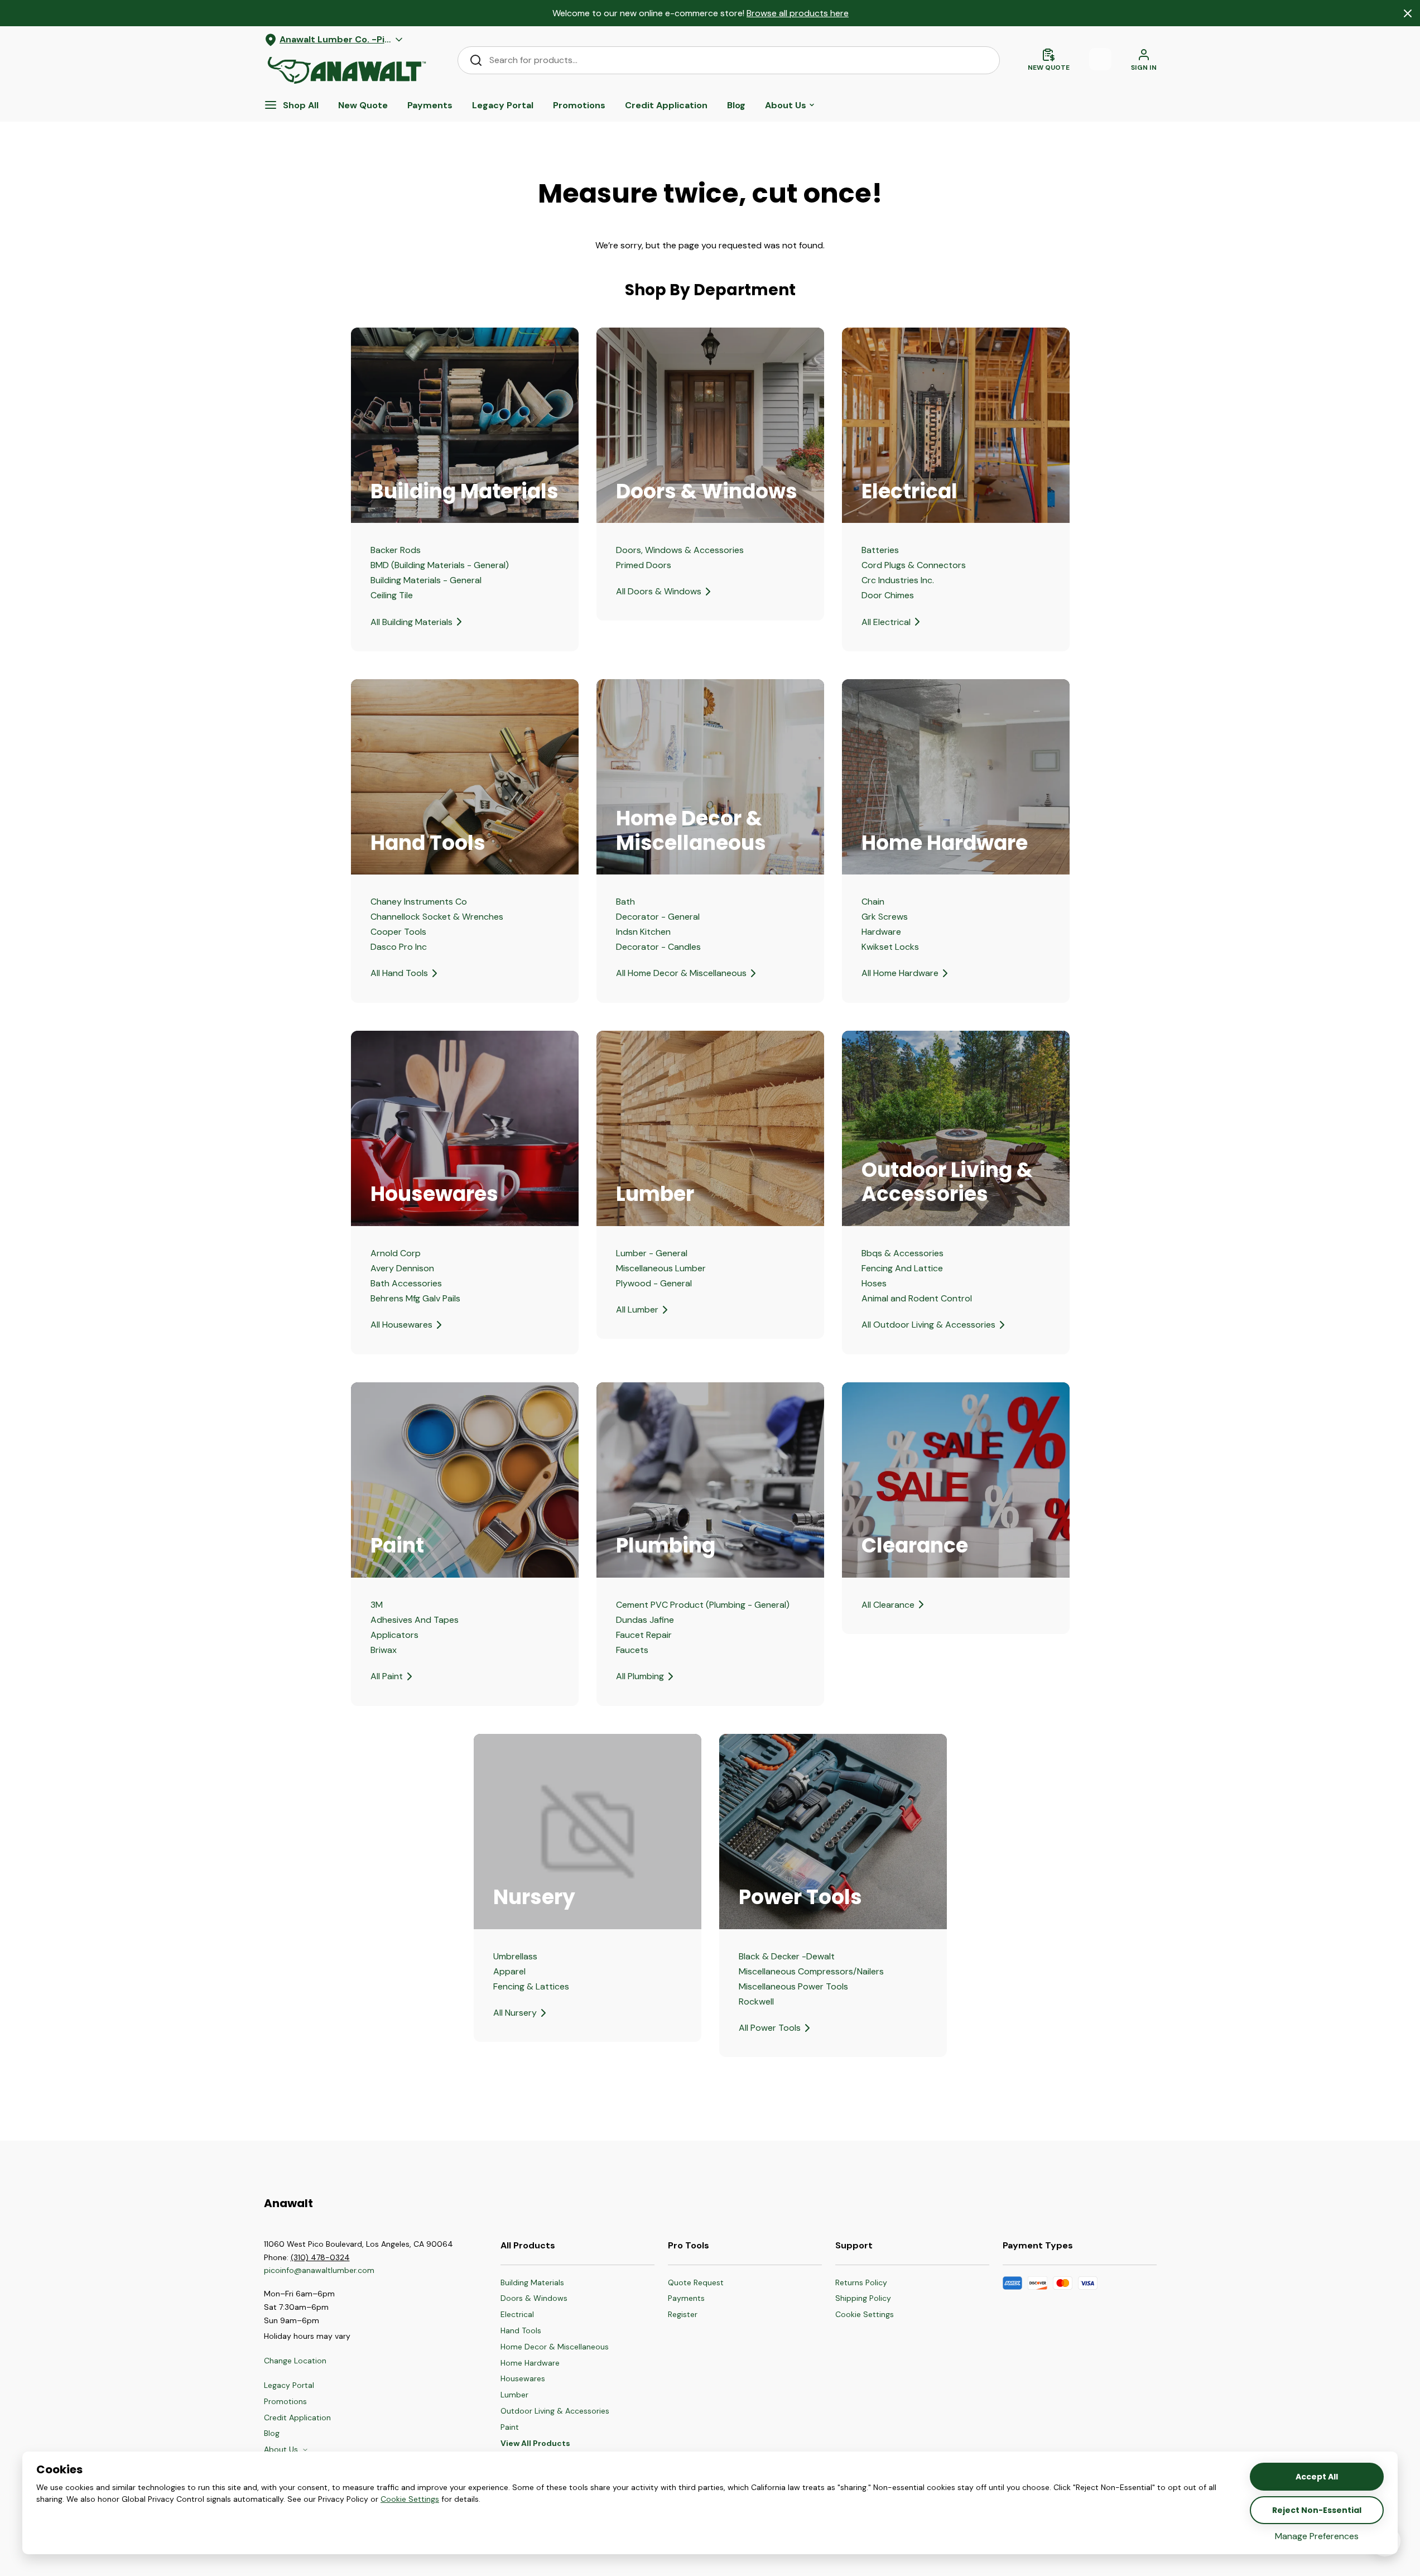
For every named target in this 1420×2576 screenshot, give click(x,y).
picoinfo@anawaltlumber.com (320, 2270)
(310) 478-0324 (320, 2257)
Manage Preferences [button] (1317, 2536)
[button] (865, 2315)
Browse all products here (798, 13)
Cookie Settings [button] (410, 2499)
